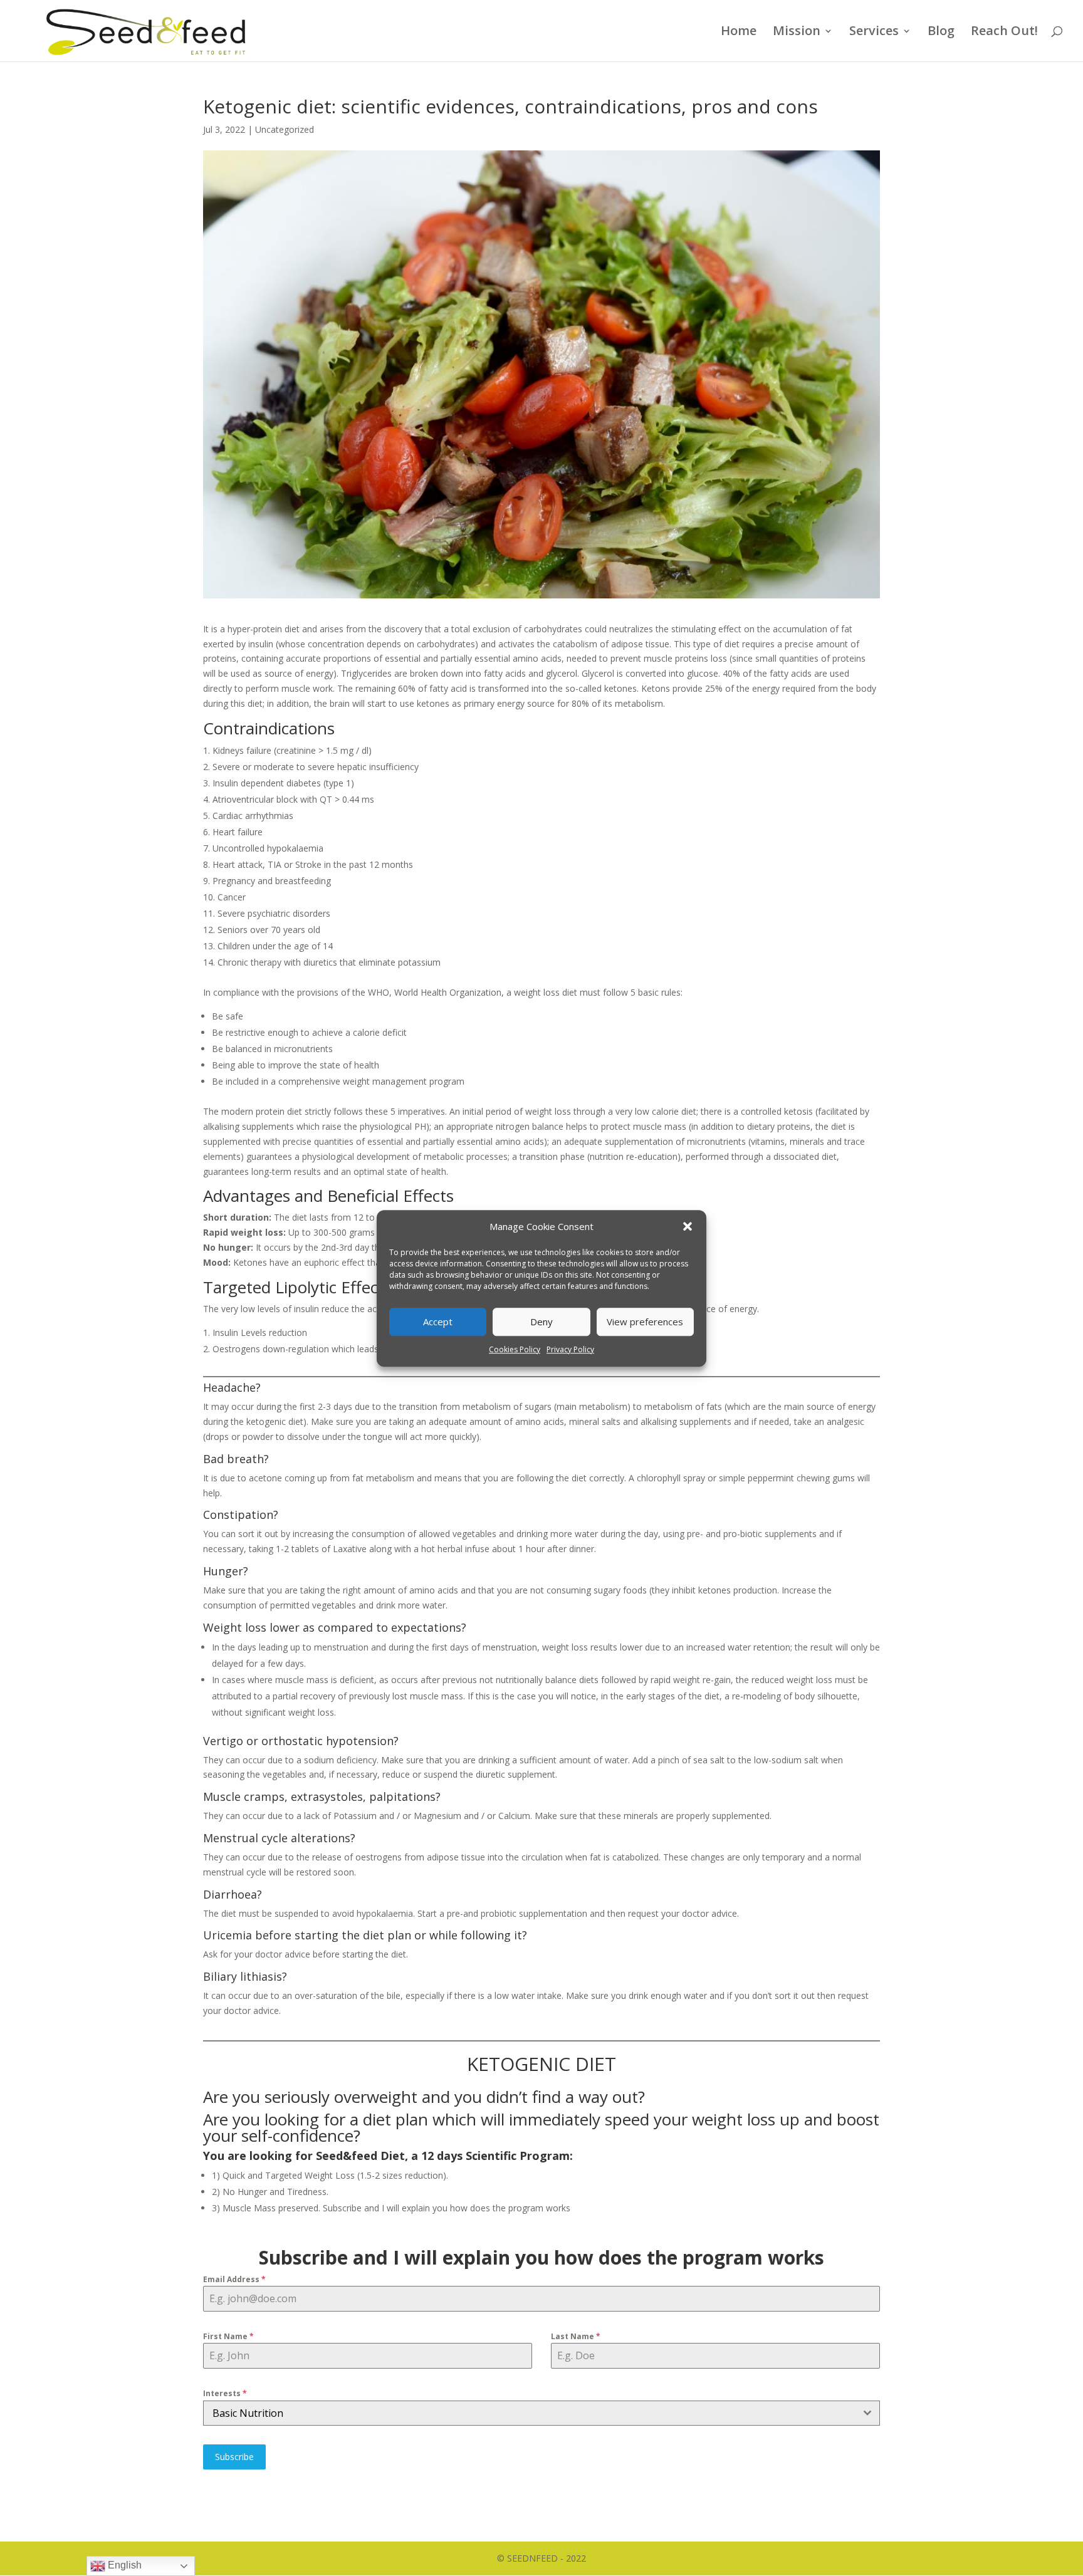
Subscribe (234, 2457)
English (123, 2565)
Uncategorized (285, 129)
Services (874, 33)
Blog (941, 33)
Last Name (576, 2336)
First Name (228, 2336)
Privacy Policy (570, 1349)
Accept (438, 1322)
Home (739, 33)
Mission (797, 33)
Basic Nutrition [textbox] (248, 2413)
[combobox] (541, 2413)
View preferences (645, 1322)
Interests (225, 2393)
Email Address (234, 2279)
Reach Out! (1004, 33)
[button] (688, 1227)
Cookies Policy (515, 1349)
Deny (541, 1322)
